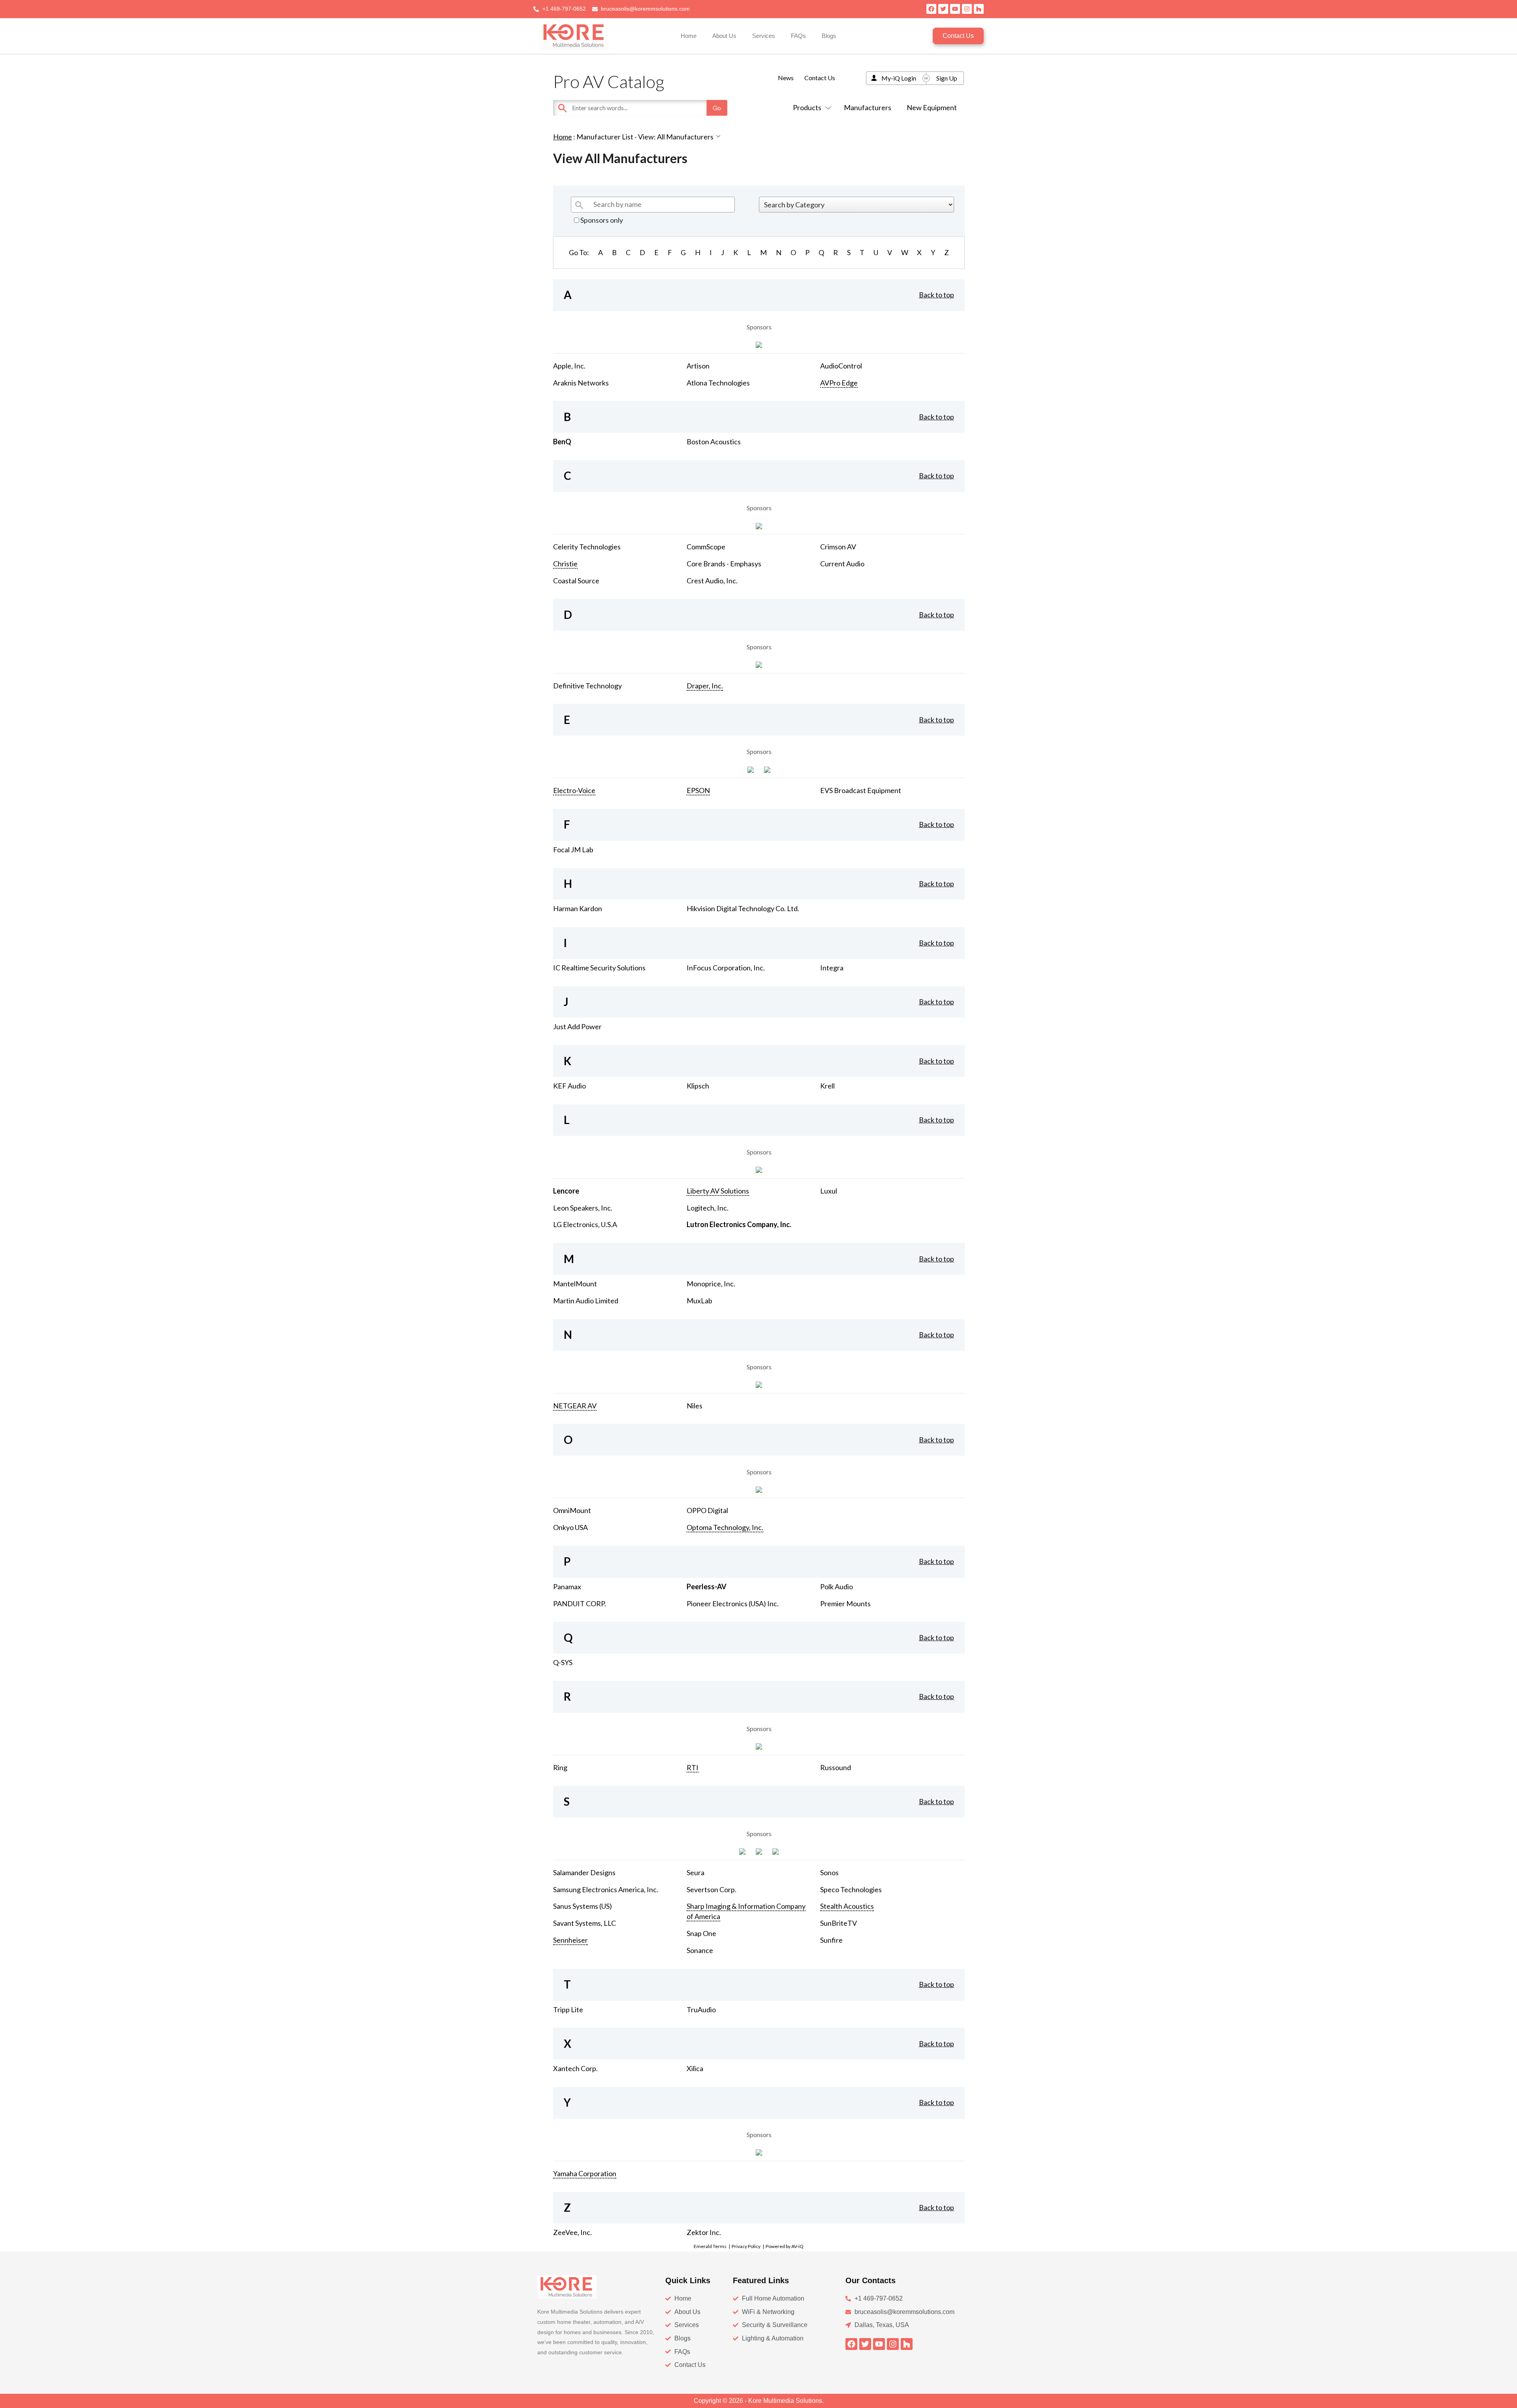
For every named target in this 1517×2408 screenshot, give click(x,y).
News (786, 78)
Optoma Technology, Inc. (725, 1527)
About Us (724, 36)
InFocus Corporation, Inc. (726, 968)
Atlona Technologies (718, 383)
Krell (827, 1086)
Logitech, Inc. (708, 1208)
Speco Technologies (851, 1889)
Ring (560, 1767)
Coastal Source (576, 581)
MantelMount (575, 1284)
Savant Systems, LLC (584, 1923)
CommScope (706, 547)
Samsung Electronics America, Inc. (606, 1889)
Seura (695, 1872)
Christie (565, 564)
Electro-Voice (574, 790)
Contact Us (820, 78)
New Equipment (932, 107)
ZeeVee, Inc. (572, 2232)
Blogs (829, 36)
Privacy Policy (746, 2246)
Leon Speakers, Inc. (583, 1208)
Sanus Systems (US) (583, 1906)
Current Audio (842, 564)
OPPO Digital (707, 1510)
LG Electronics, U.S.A (585, 1224)
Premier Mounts (845, 1603)
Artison (698, 366)
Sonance (700, 1950)
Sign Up (947, 78)
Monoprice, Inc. (711, 1284)
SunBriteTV (838, 1923)
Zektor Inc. (704, 2232)
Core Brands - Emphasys (724, 564)
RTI (693, 1767)
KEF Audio (569, 1086)
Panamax (567, 1587)
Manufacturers (868, 107)
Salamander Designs (584, 1872)
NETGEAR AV (575, 1406)
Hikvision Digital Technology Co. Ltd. (743, 908)
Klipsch (698, 1086)
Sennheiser (570, 1940)
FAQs (798, 36)
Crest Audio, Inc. (712, 581)
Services (764, 36)
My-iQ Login (899, 78)
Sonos (829, 1872)
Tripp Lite (568, 2009)
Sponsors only (601, 220)
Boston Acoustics (714, 442)
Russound (836, 1767)
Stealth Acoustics (847, 1906)
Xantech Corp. (575, 2068)
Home (689, 36)
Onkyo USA (570, 1527)
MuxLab (699, 1301)
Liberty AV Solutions (718, 1191)
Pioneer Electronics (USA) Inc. (733, 1603)
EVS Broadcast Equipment (861, 790)
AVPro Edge (839, 383)
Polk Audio (837, 1587)
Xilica (695, 2068)
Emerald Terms (710, 2246)
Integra (832, 968)
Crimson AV (838, 547)
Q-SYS (563, 1662)
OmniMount (572, 1510)
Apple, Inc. (569, 366)
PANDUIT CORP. (580, 1603)
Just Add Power (577, 1026)
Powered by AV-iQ (785, 2246)
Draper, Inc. (705, 686)
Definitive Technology (587, 686)
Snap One (701, 1933)
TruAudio (701, 2009)
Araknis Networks (581, 383)
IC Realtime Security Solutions (599, 968)
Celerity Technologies (587, 547)
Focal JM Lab (573, 850)
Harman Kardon (578, 908)
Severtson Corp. (711, 1889)
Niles (695, 1406)
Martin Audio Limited (586, 1301)
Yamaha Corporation (585, 2173)
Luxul (829, 1191)
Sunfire (831, 1940)
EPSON (698, 790)
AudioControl (841, 366)
